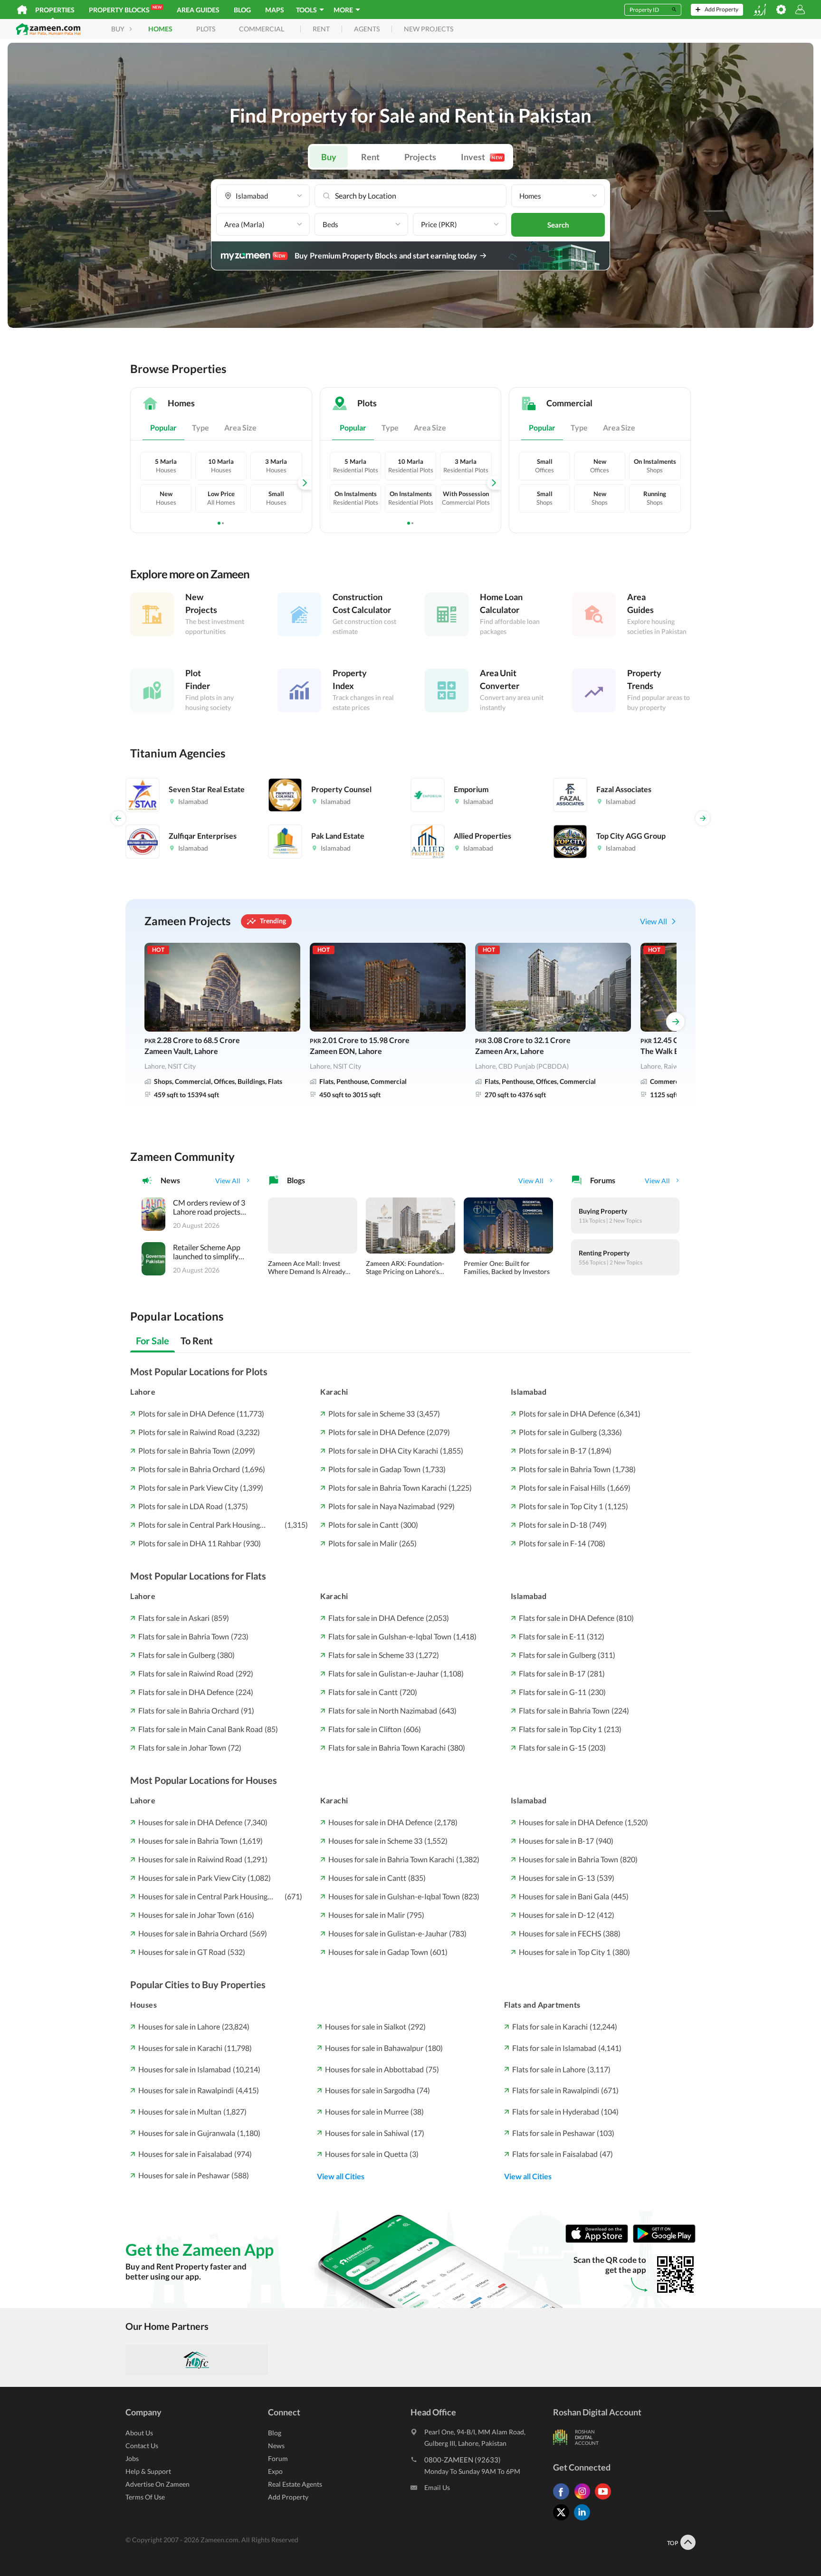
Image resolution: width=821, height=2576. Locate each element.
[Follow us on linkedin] (584, 2520)
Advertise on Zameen (158, 2484)
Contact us (142, 2446)
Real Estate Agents (295, 2484)
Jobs (132, 2458)
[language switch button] (760, 10)
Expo (275, 2471)
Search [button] (558, 225)
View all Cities (341, 2176)
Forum (278, 2458)
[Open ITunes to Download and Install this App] (599, 2240)
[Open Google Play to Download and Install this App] (664, 2240)
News (276, 2446)
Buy (329, 157)
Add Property (288, 2497)
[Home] (22, 10)
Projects (420, 157)
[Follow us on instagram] (584, 2499)
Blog (242, 10)
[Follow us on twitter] (563, 2520)
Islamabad (529, 1392)
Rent (370, 157)
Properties (55, 10)
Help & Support (148, 2471)
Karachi (334, 1392)
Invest (482, 157)
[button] (263, 196)
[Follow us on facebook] (563, 2499)
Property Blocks (125, 9)
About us (139, 2433)
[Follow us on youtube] (605, 2499)
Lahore (143, 1392)
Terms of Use (145, 2497)
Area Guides (198, 10)
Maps (275, 10)
